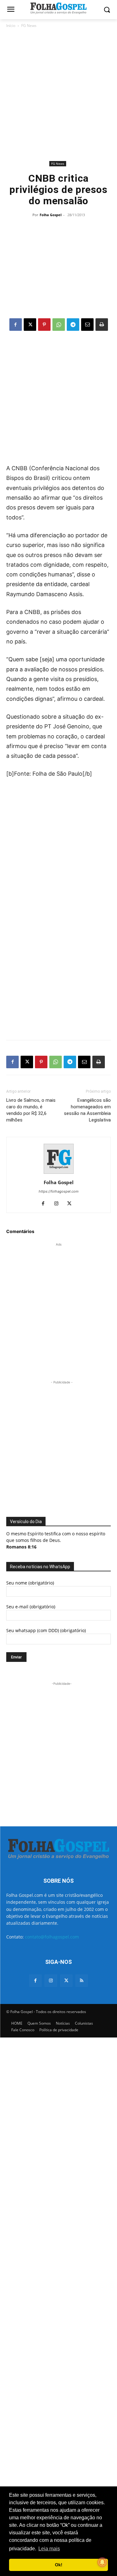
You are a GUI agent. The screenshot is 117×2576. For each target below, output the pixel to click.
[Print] (102, 325)
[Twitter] (66, 1981)
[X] (30, 325)
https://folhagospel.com (59, 1191)
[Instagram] (58, 1204)
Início (11, 26)
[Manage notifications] (102, 2562)
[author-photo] (59, 1174)
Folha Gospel (51, 215)
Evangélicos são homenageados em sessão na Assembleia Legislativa (87, 1110)
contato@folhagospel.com (52, 1937)
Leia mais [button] (49, 2549)
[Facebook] (16, 325)
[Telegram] (73, 325)
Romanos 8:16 (21, 1547)
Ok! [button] (59, 2565)
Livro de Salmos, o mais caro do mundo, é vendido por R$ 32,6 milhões (31, 1110)
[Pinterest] (44, 325)
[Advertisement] (58, 94)
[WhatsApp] (59, 325)
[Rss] (82, 1981)
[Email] (87, 325)
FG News (29, 26)
